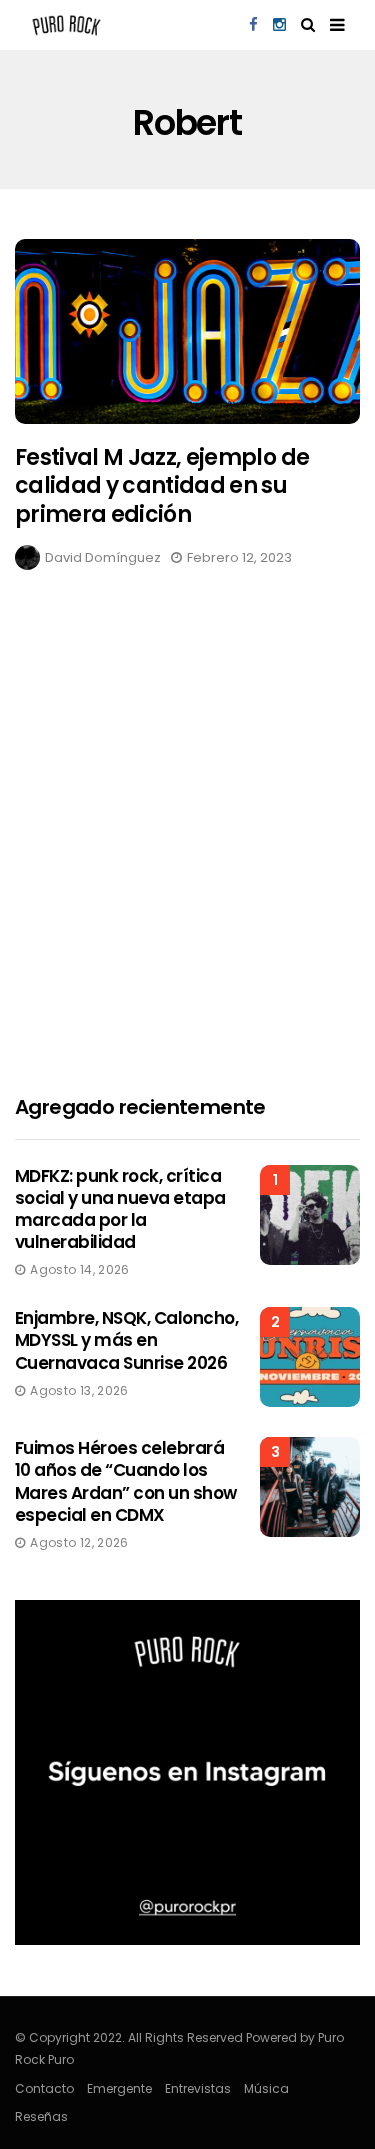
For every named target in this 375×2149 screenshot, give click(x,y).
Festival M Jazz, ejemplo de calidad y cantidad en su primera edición (162, 486)
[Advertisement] (187, 857)
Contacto (44, 2088)
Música (266, 2088)
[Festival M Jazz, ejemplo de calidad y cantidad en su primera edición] (187, 331)
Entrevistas (198, 2088)
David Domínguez (103, 557)
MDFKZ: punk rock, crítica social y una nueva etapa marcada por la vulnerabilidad (120, 1209)
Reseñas (41, 2116)
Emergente (119, 2088)
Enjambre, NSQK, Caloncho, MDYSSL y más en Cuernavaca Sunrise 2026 (126, 1340)
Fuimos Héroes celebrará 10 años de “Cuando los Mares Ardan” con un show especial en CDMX (126, 1481)
